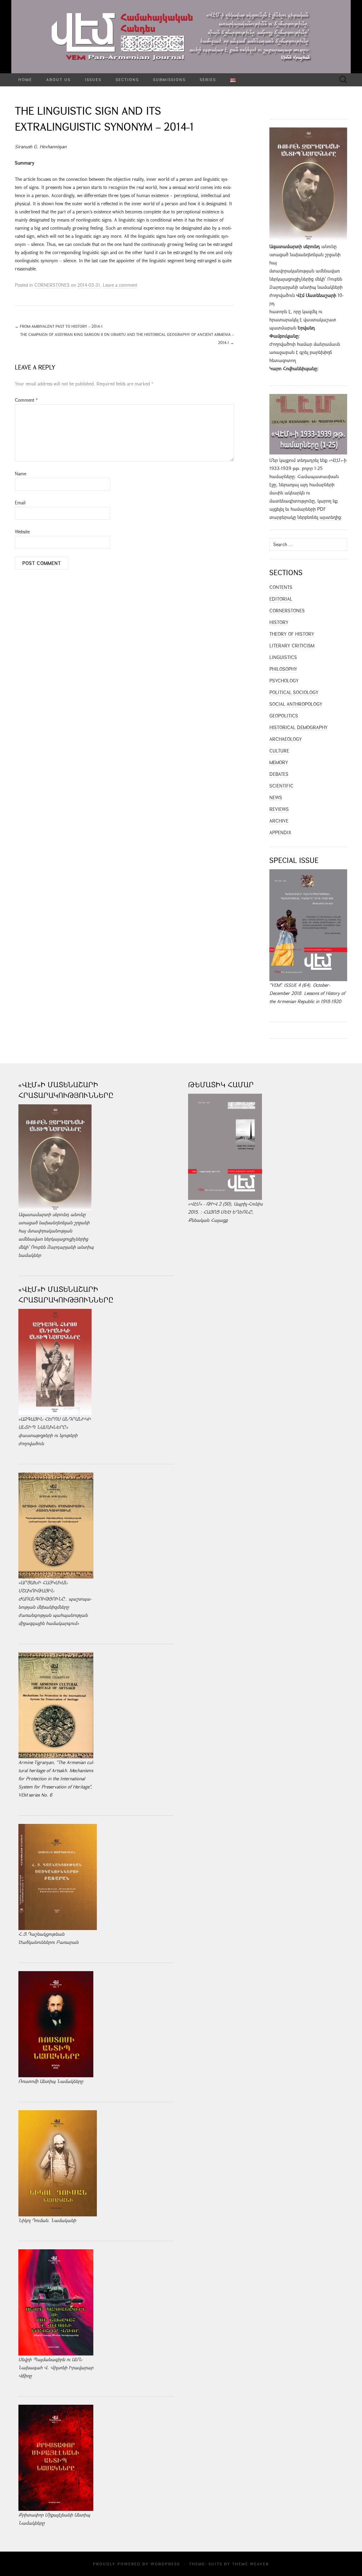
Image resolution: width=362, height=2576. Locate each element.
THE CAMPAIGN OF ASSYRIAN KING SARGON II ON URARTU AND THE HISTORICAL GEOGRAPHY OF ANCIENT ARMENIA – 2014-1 (127, 338)
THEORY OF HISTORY (292, 634)
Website (22, 532)
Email (20, 503)
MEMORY (279, 762)
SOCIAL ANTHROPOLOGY (296, 704)
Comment (26, 400)
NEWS (276, 797)
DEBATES (279, 774)
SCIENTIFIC (281, 786)
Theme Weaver (251, 2564)
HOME (25, 79)
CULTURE (279, 751)
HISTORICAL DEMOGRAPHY (299, 727)
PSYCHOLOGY (284, 681)
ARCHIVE (279, 821)
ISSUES (93, 79)
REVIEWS (279, 809)
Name (21, 474)
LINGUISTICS (283, 657)
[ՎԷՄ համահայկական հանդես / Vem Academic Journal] (181, 37)
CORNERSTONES (52, 285)
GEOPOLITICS (284, 716)
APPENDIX (280, 832)
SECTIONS (127, 79)
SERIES (208, 79)
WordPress (165, 2564)
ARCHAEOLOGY (286, 739)
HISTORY (279, 622)
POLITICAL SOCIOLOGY (294, 692)
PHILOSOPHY (283, 669)
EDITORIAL (281, 599)
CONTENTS (281, 587)
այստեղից (330, 517)
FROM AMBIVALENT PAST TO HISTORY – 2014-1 (59, 326)
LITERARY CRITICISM (292, 646)
